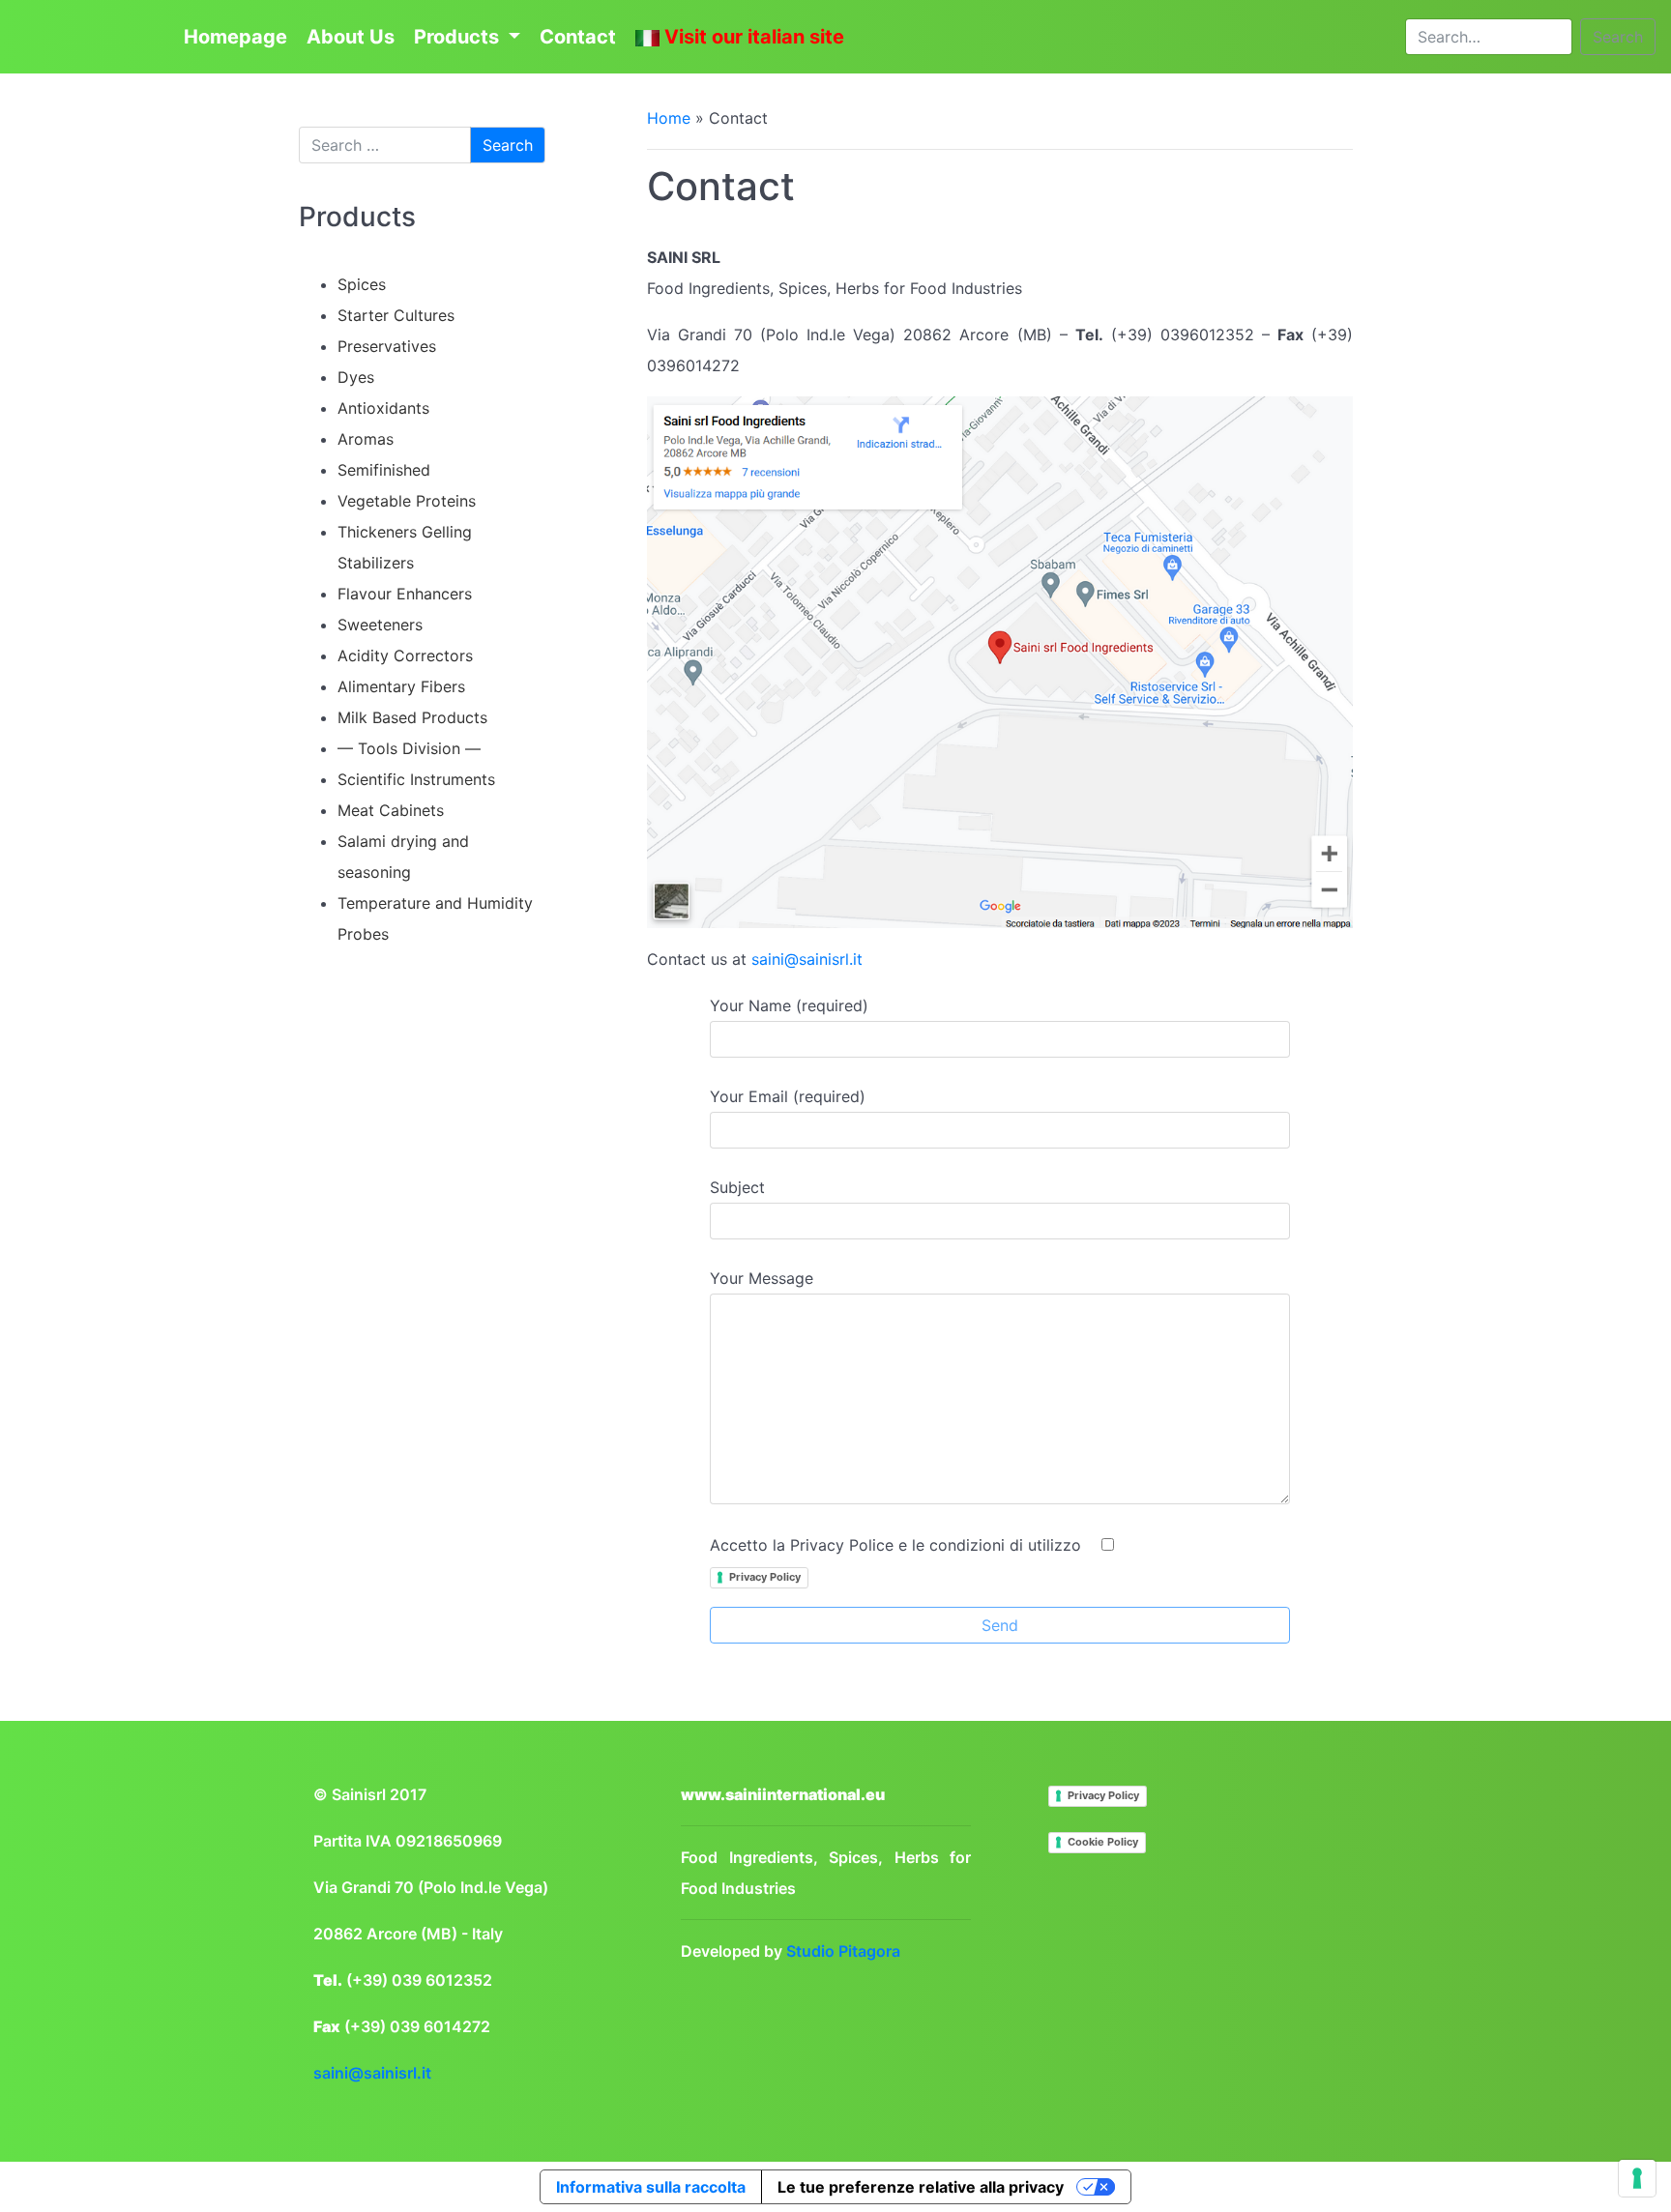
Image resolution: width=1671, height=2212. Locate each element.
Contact (578, 37)
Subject (737, 1187)
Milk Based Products (412, 717)
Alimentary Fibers (401, 686)
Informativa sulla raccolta (651, 2187)
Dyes (356, 377)
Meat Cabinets (391, 810)
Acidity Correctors (405, 655)
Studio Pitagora (843, 1951)
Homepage (235, 37)
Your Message (762, 1278)
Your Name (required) (789, 1005)
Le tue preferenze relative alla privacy (921, 2187)
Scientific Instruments (416, 779)
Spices (362, 284)
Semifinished (384, 470)
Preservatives (387, 346)
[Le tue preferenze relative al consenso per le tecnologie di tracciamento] (1637, 2178)
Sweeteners (380, 625)
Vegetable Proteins (407, 501)
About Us (351, 37)
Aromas (366, 439)
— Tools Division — (409, 748)
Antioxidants (383, 408)
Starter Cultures (396, 315)
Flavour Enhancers (405, 594)
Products (459, 37)
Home (669, 118)
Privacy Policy (765, 1577)
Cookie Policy (1103, 1842)
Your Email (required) (788, 1096)
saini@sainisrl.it (807, 959)
